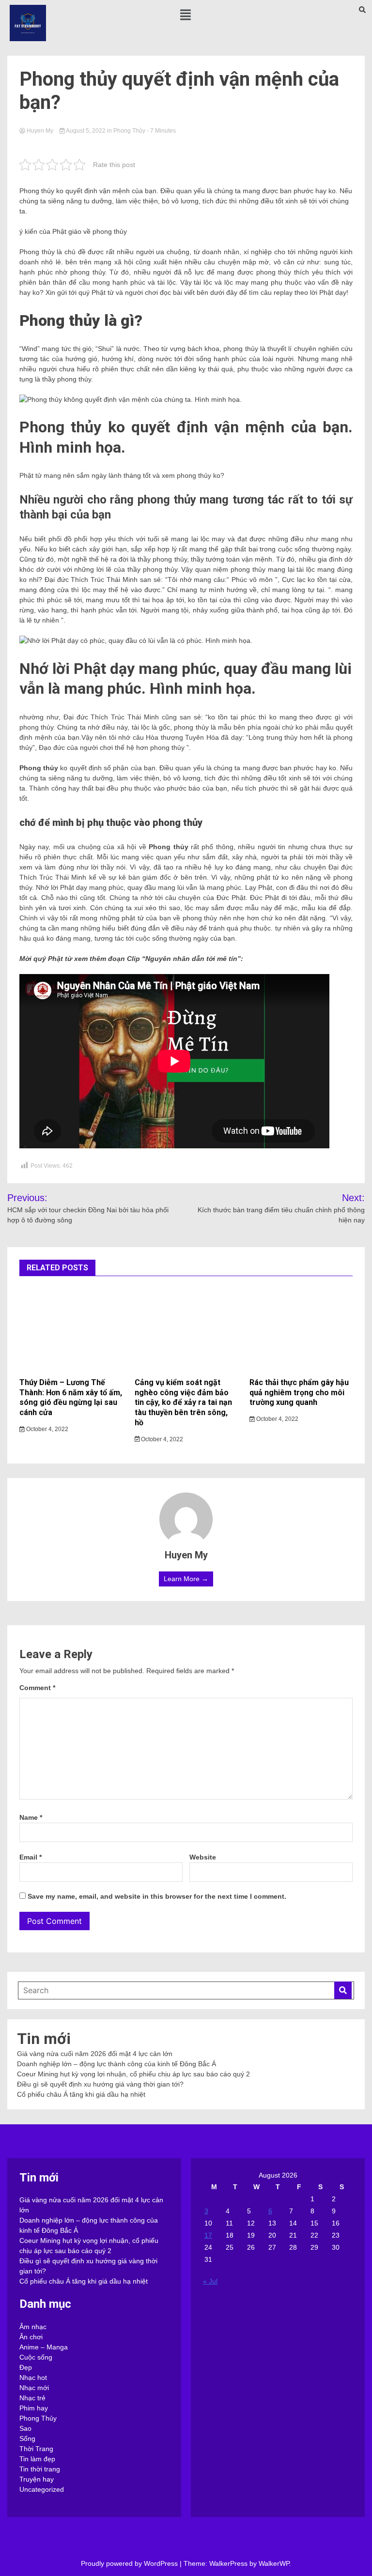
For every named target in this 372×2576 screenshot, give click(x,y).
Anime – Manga (44, 2347)
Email (31, 1857)
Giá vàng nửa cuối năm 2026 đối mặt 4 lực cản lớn (95, 2054)
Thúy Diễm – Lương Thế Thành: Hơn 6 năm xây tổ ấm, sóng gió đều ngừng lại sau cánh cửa (71, 1397)
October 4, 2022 (46, 1429)
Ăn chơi (31, 2337)
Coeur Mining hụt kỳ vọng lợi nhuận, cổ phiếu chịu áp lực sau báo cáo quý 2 (133, 2074)
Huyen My (40, 131)
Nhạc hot (33, 2378)
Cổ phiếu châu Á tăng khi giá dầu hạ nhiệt (81, 2094)
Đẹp (26, 2367)
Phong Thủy (129, 131)
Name (31, 1817)
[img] (186, 15)
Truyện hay (37, 2479)
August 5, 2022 (86, 131)
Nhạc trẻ (32, 2398)
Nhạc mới (34, 2388)
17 (208, 2235)
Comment (37, 1688)
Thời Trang (36, 2449)
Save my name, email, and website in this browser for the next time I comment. (157, 1896)
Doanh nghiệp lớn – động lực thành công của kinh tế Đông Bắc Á (116, 2064)
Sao (25, 2428)
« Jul (210, 2281)
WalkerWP (274, 2563)
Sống (27, 2439)
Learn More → (186, 1579)
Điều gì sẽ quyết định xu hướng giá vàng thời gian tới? (100, 2084)
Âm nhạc (33, 2327)
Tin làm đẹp (37, 2459)
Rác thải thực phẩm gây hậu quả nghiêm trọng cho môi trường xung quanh (299, 1393)
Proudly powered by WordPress (130, 2563)
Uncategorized (42, 2489)
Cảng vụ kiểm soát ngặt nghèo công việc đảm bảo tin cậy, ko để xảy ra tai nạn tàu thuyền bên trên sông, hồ (183, 1402)
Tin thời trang (40, 2469)
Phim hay (34, 2408)
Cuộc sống (36, 2357)
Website (203, 1857)
